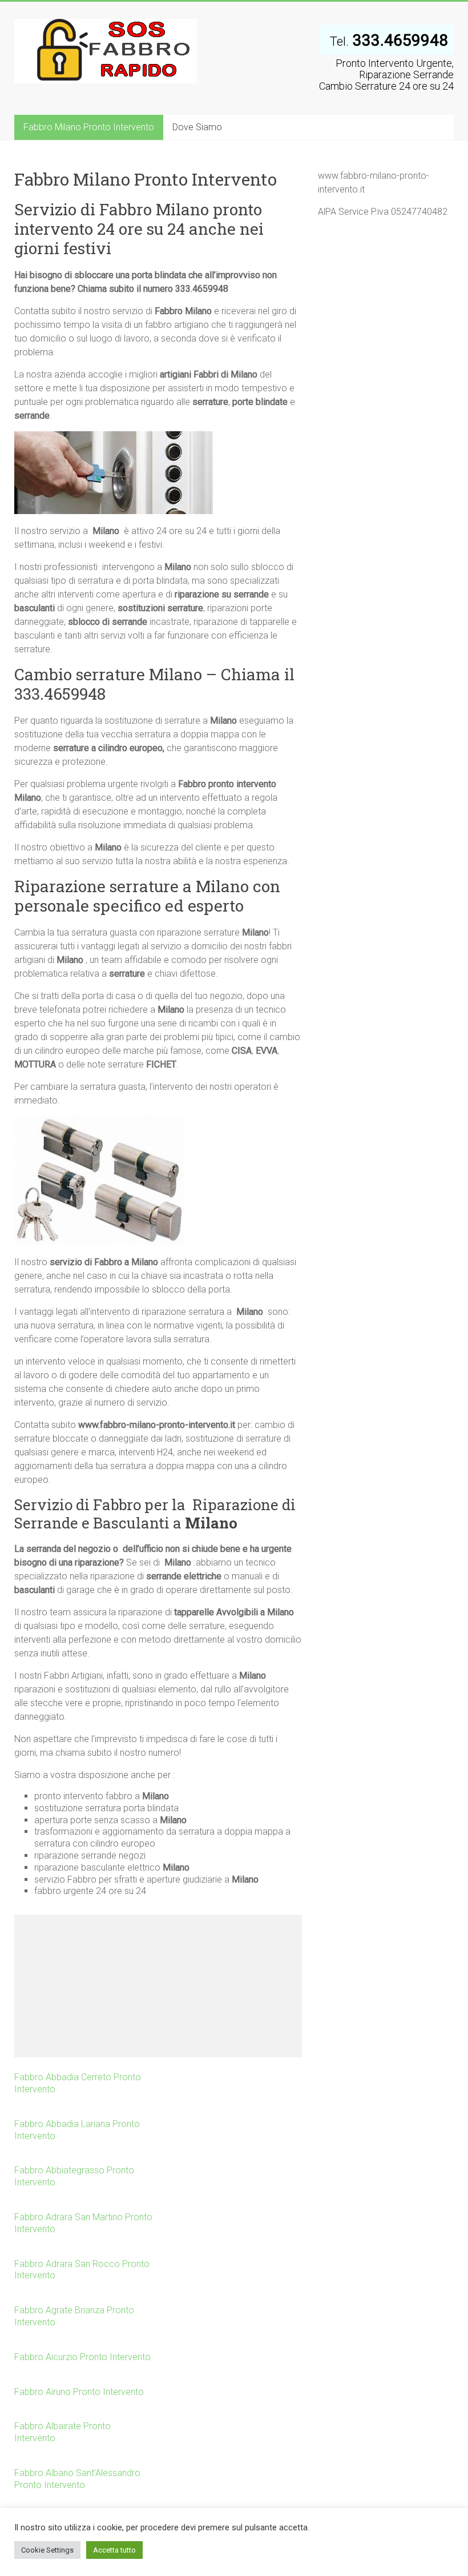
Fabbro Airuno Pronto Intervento (79, 2392)
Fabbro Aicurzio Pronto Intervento (82, 2357)
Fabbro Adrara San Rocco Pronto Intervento (82, 2270)
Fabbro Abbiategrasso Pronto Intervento (74, 2176)
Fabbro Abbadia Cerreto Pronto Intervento (78, 2083)
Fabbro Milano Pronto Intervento (89, 127)
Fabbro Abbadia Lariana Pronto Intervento (77, 2130)
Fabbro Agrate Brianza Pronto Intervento (74, 2316)
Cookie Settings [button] (47, 2550)
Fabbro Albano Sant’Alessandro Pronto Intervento (77, 2479)
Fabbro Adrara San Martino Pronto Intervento (83, 2223)
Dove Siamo (197, 127)
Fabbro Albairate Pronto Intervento (62, 2432)
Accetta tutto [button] (114, 2550)
